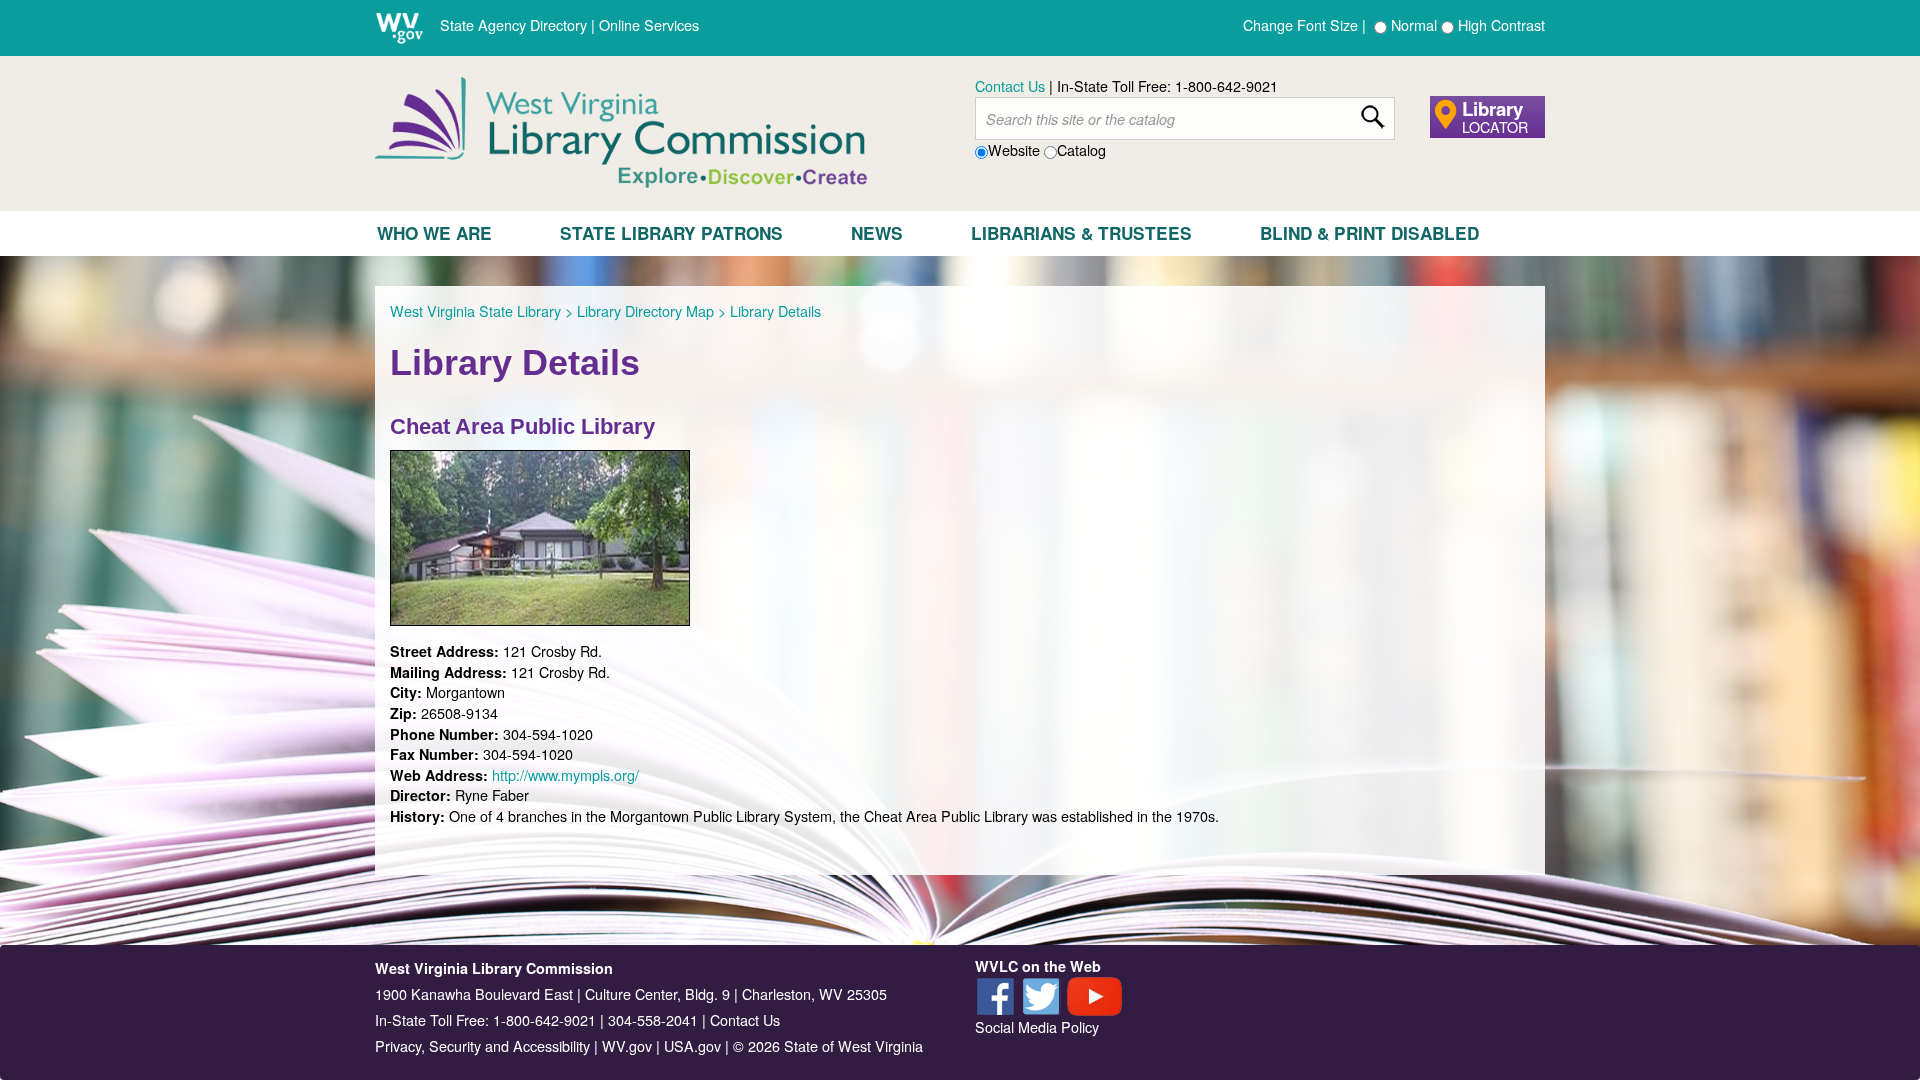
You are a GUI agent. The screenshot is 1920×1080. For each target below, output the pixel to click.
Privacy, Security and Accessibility (482, 1045)
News (877, 233)
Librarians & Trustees (1081, 233)
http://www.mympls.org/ (565, 774)
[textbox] (1185, 119)
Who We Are (434, 233)
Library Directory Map (645, 310)
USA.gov (692, 1045)
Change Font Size (1300, 24)
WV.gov (627, 1045)
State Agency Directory (513, 24)
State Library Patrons (671, 233)
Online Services (649, 24)
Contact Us (1010, 85)
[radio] (1380, 27)
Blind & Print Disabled (1369, 233)
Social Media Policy (1037, 1026)
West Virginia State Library (475, 310)
